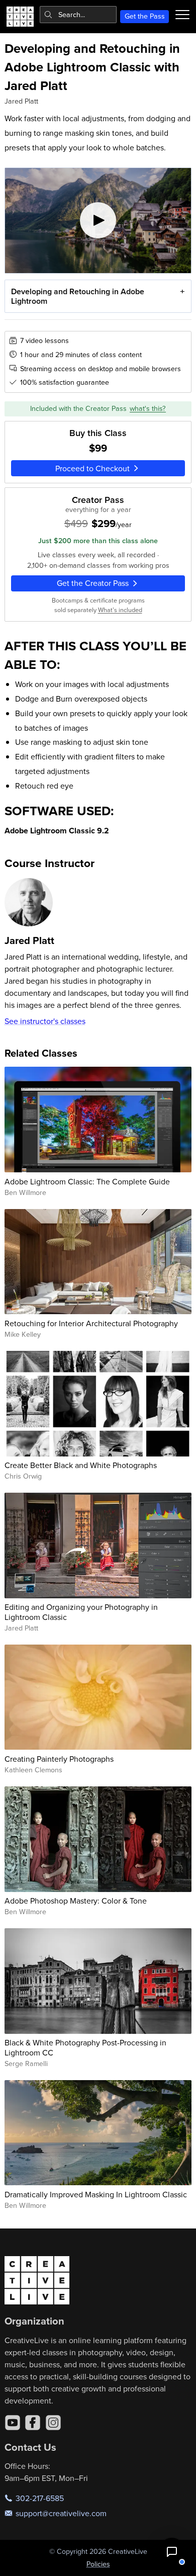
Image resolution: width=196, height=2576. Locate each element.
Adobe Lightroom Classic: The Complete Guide (87, 1181)
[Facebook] (33, 2423)
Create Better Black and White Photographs (81, 1465)
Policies (98, 2564)
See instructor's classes (45, 1021)
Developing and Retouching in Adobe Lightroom (78, 296)
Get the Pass (145, 16)
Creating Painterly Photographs (59, 1759)
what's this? (148, 408)
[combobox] (78, 15)
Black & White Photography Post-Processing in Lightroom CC (85, 2047)
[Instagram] (53, 2423)
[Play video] (98, 221)
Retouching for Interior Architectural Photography (91, 1323)
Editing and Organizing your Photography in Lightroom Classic (81, 1612)
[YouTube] (13, 2423)
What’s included (120, 610)
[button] (172, 2552)
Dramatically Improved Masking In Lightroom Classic (96, 2194)
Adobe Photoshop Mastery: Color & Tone (76, 1901)
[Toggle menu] (182, 15)
